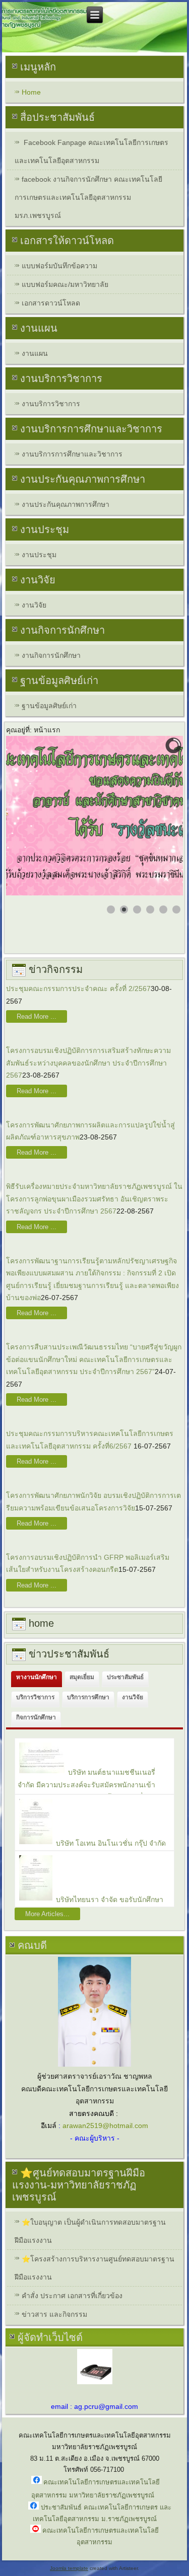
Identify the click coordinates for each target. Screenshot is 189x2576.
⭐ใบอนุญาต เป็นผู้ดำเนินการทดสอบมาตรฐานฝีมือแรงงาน (90, 2231)
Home (31, 92)
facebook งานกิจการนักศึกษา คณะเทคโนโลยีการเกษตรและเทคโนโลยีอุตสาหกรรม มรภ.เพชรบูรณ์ (88, 197)
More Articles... (47, 1914)
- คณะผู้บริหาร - (95, 2138)
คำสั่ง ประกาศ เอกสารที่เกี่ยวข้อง (72, 2296)
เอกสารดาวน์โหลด (51, 303)
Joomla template (69, 2568)
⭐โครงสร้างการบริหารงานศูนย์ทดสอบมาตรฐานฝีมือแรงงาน (94, 2268)
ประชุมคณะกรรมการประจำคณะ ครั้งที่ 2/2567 (78, 989)
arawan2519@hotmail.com (105, 2126)
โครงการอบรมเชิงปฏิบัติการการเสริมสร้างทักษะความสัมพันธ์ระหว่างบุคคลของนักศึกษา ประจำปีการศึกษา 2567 (88, 1063)
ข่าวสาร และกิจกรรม (54, 2314)
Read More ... (37, 1016)
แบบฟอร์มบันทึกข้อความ (59, 266)
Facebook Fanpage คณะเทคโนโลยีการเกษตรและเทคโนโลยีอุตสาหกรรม (91, 151)
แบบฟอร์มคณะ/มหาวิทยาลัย (65, 284)
